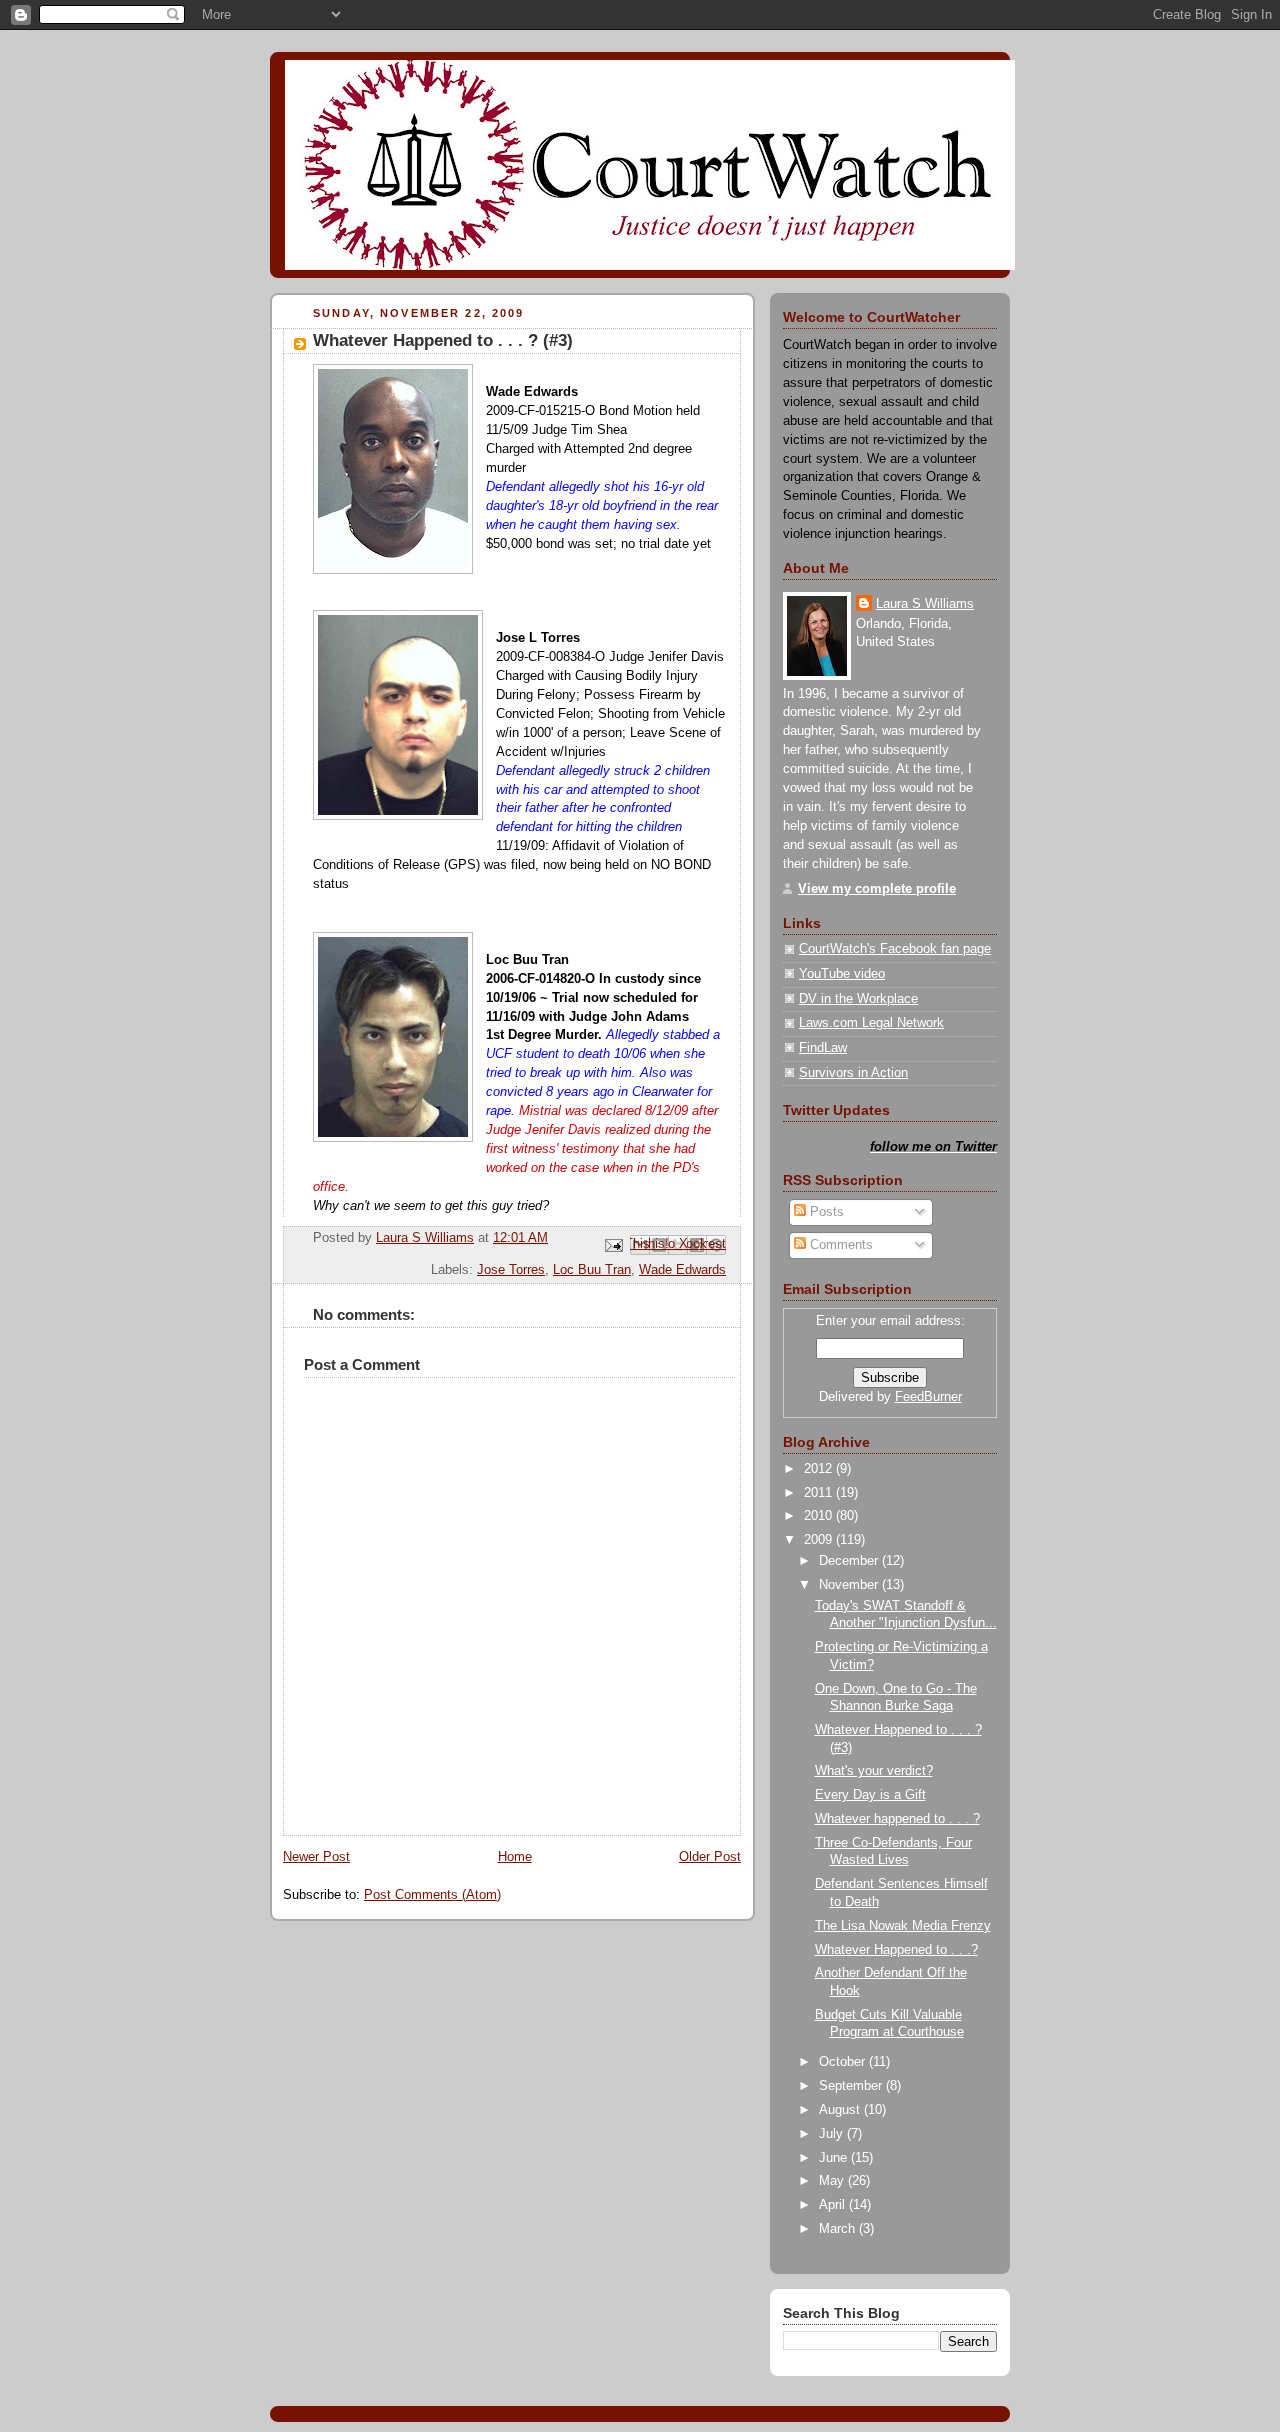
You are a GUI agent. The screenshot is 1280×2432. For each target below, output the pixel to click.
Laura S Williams (925, 604)
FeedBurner (928, 1397)
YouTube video (842, 974)
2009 (820, 1540)
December (850, 1561)
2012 (820, 1469)
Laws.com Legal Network (871, 1023)
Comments (839, 1245)
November (850, 1585)
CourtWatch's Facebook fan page (895, 949)
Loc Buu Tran (592, 1270)
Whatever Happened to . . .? (896, 1950)
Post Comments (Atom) (432, 1895)
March (839, 2229)
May (833, 2181)
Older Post (710, 1857)
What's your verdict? (874, 1771)
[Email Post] (613, 1245)
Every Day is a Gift (870, 1795)
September (852, 2086)
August (841, 2110)
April (834, 2205)
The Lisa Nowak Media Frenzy (903, 1926)
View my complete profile (877, 889)
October (844, 2062)
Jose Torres (511, 1270)
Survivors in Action (853, 1073)
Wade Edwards (682, 1270)
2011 (820, 1493)
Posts (825, 1212)
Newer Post (316, 1857)
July (833, 2134)
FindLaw (823, 1048)
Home (515, 1857)
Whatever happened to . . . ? (897, 1819)
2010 (820, 1516)
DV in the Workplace (858, 999)
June (835, 2158)
